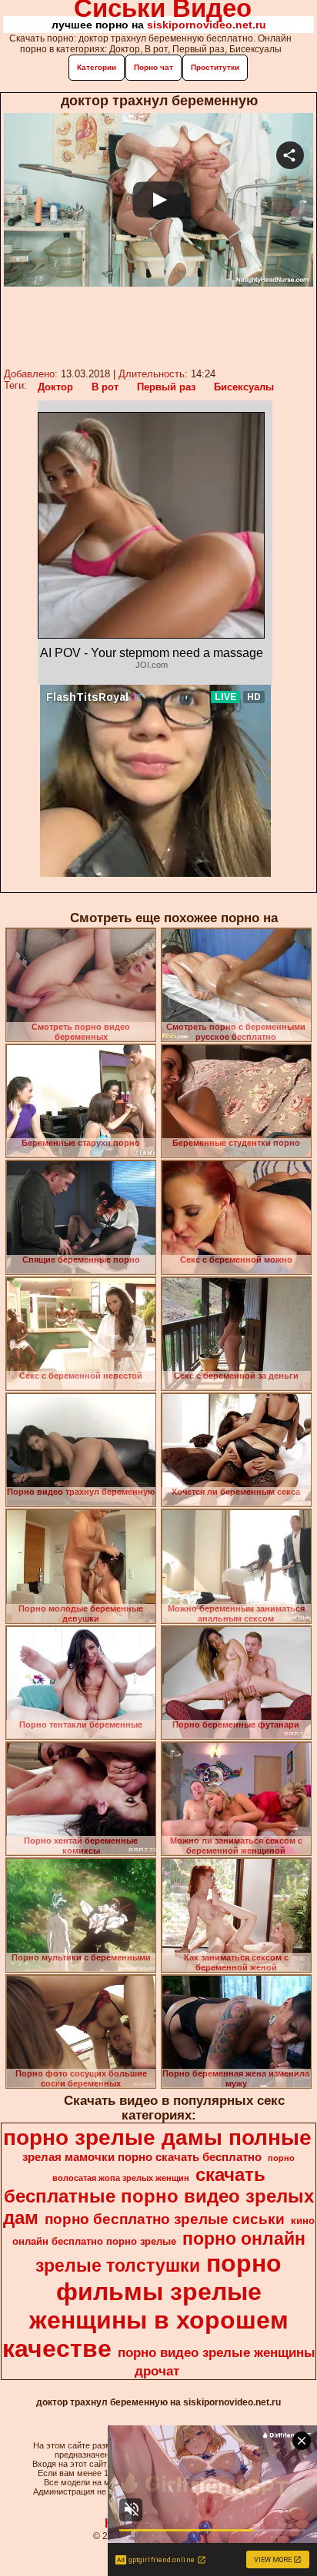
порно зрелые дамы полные (157, 2138)
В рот (105, 387)
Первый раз (166, 387)
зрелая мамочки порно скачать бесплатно (142, 2157)
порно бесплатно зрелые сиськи (165, 2219)
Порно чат (153, 67)
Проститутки (215, 67)
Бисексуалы (244, 387)
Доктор (55, 387)
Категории (97, 67)
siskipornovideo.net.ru (207, 25)
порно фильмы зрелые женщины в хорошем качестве (145, 2306)
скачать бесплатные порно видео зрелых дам (158, 2196)
